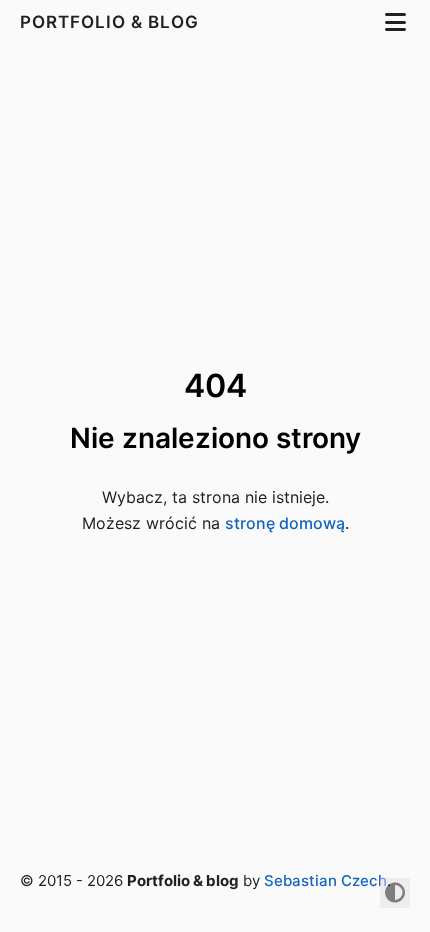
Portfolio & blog (112, 22)
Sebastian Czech (325, 880)
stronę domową (285, 523)
